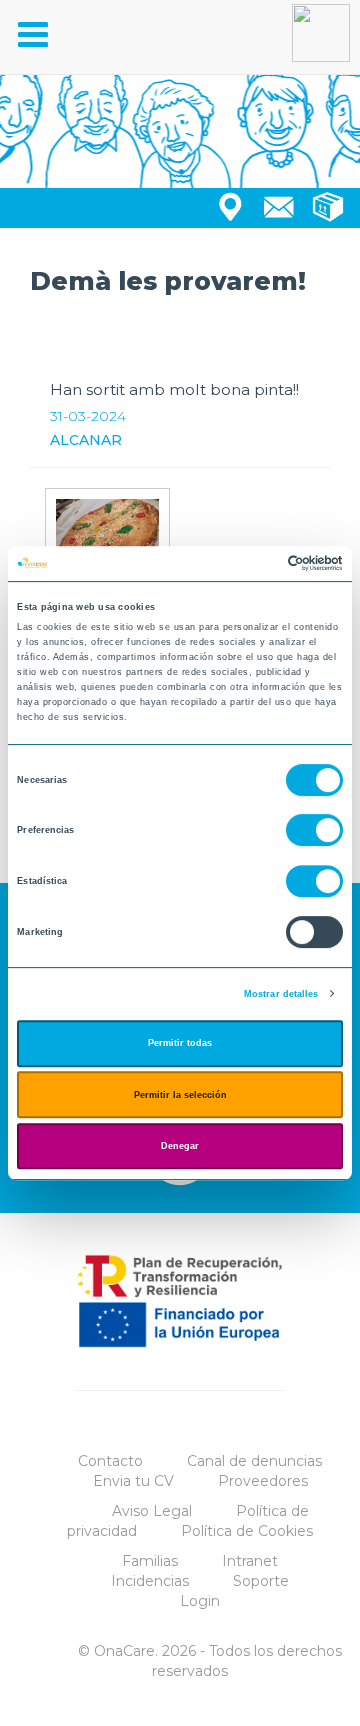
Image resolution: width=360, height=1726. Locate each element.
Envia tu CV (133, 1481)
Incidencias (150, 1581)
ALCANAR (86, 440)
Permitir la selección (180, 1095)
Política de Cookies (247, 1531)
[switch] (314, 831)
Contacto (110, 1461)
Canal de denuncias (254, 1461)
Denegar (180, 1146)
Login (200, 1601)
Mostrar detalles (281, 994)
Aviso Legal (152, 1511)
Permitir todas (180, 1043)
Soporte (261, 1581)
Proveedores (263, 1481)
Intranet (250, 1561)
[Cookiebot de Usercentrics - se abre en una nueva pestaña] (258, 564)
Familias (150, 1561)
